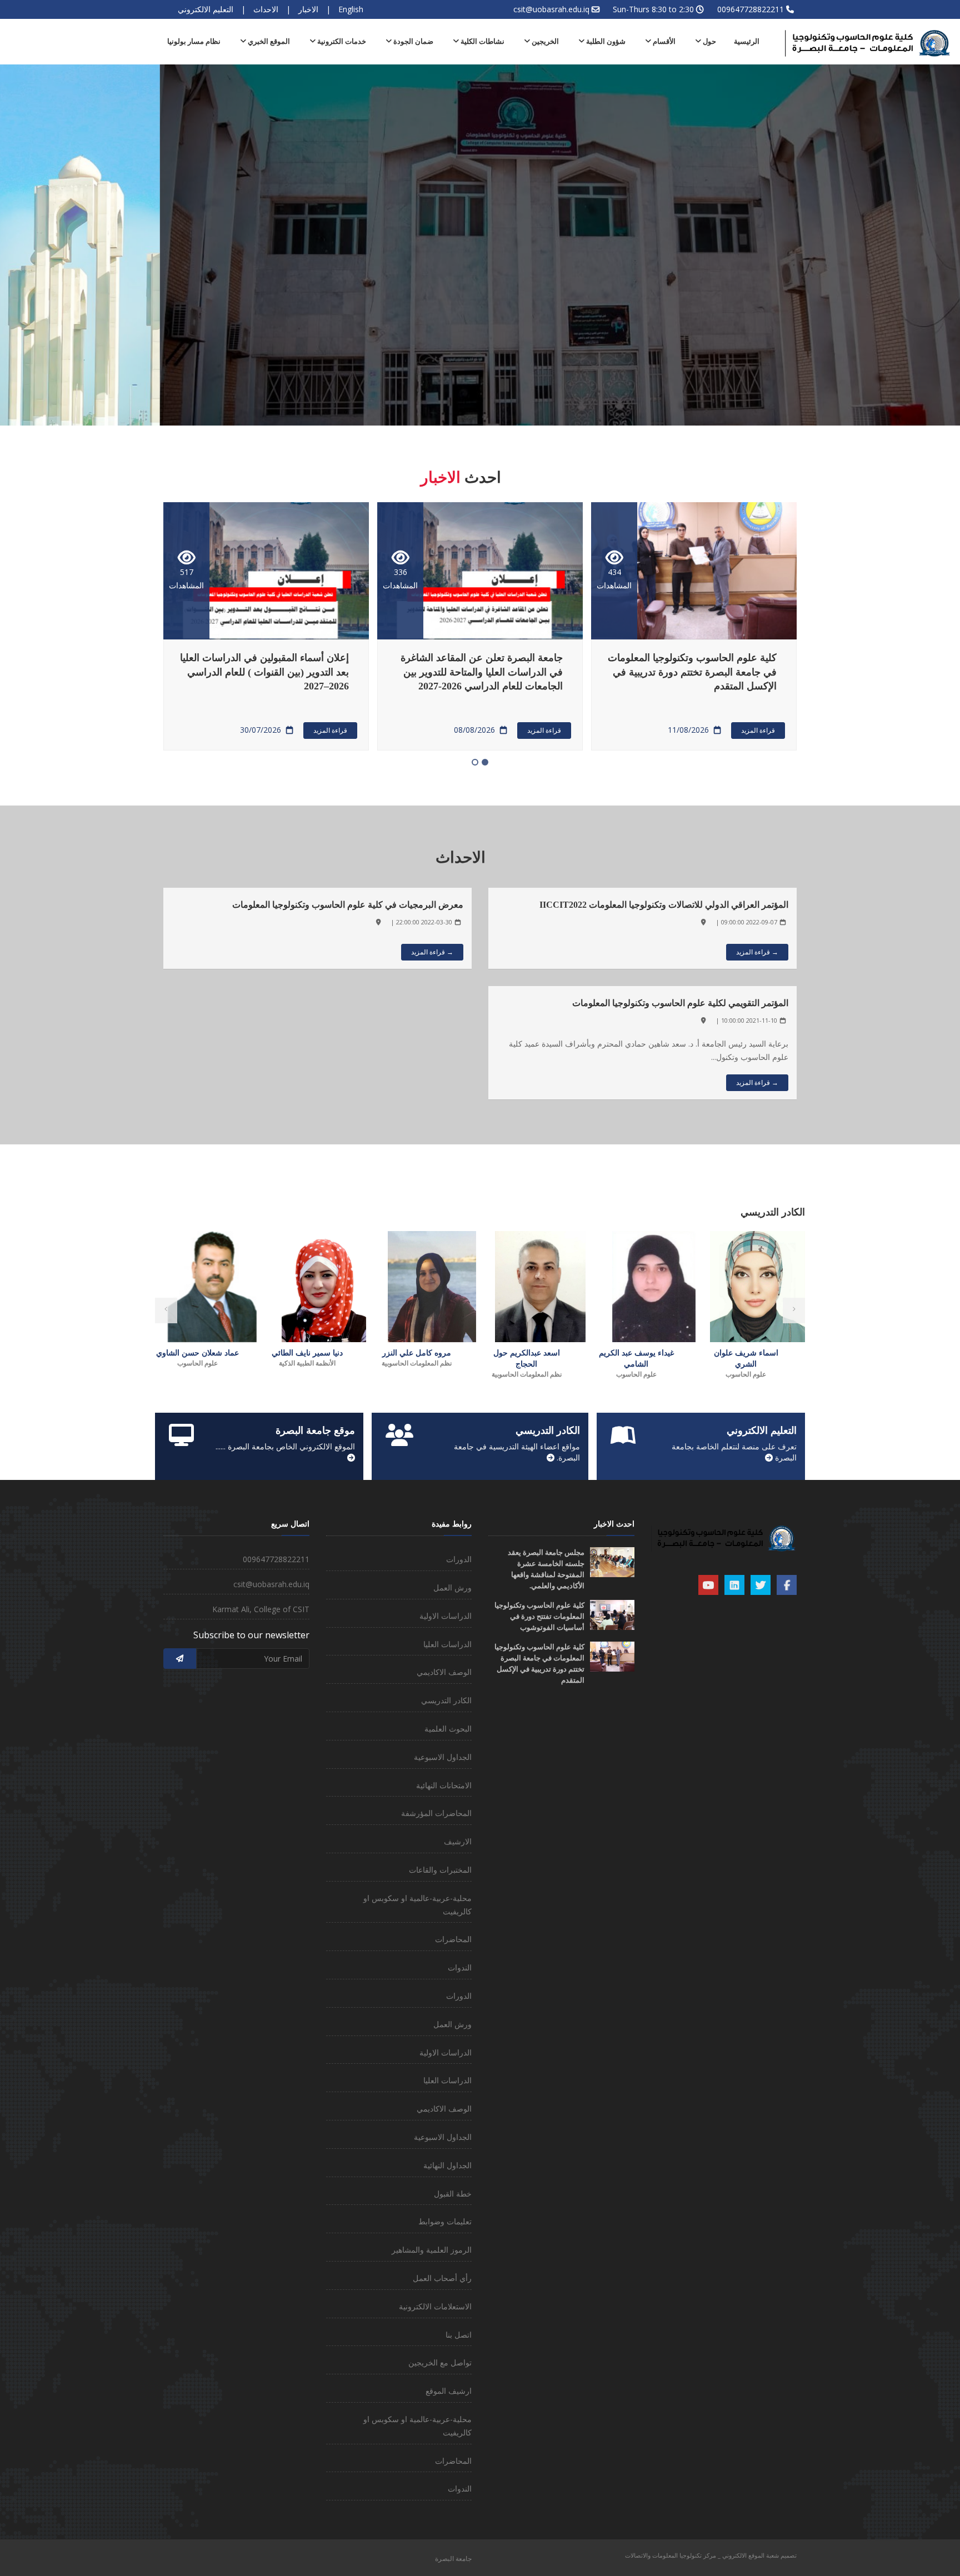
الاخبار (308, 9)
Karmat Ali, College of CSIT (261, 1609)
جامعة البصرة (453, 2559)
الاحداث (266, 9)
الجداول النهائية (447, 2165)
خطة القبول (453, 2194)
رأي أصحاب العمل (442, 2278)
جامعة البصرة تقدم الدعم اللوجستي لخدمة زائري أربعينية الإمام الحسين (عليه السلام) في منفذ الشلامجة (265, 672)
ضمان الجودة (412, 41)
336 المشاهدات (614, 579)
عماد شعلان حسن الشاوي (307, 1353)
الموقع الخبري (268, 41)
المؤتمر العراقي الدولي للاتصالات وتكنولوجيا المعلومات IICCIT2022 (664, 905)
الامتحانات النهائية (444, 1785)
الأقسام (663, 41)
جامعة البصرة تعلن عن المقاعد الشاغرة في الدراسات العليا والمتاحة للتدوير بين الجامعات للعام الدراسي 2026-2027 (696, 672)
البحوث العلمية (448, 1729)
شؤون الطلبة (605, 41)
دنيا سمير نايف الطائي (417, 1353)
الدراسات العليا (447, 1644)
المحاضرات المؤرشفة (436, 1813)
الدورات (459, 1559)
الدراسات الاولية (446, 1616)
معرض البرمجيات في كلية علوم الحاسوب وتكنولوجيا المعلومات (348, 905)
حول (709, 41)
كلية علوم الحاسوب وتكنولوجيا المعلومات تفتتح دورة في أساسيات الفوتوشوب (539, 1616)
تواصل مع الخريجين (440, 2362)
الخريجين (544, 41)
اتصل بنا (459, 2335)
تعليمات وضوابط (445, 2221)
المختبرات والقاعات (440, 1870)
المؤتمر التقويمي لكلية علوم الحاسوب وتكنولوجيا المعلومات (680, 1003)
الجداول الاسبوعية (443, 1757)
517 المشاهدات (400, 579)
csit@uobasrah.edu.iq (551, 9)
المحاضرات (453, 1939)
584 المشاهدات (186, 579)
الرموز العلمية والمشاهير (432, 2250)
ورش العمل (452, 1587)
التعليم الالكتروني (206, 9)
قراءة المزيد (758, 730)
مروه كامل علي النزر (527, 1353)
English (351, 9)
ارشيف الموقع (449, 2391)
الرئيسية (747, 41)
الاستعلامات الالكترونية (435, 2306)
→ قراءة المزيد (757, 952)
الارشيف (458, 1841)
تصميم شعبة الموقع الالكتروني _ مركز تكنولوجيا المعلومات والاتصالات (711, 2555)
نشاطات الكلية (482, 41)
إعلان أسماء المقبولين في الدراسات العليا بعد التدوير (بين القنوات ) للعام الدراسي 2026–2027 (478, 672)
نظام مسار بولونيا (194, 41)
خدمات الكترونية (341, 41)
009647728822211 (751, 9)
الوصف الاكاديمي (444, 1672)
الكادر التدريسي (446, 1700)
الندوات (460, 1967)
